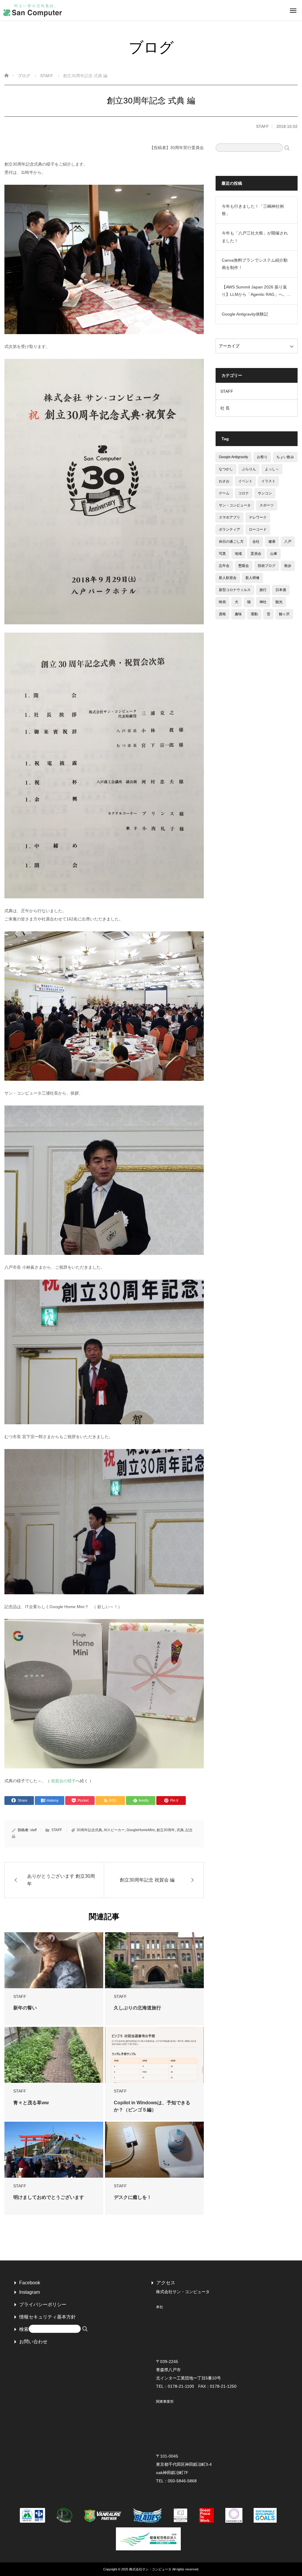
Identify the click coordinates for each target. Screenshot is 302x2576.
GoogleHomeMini (141, 1830)
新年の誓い (25, 2008)
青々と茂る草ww (31, 2103)
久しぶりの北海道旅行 (137, 2008)
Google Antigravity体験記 (245, 314)
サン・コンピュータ (235, 505)
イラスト (268, 481)
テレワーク (258, 517)
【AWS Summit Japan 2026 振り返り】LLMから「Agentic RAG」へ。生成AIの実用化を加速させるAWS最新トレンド (256, 291)
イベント (245, 481)
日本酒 (281, 590)
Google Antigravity (233, 457)
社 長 (225, 408)
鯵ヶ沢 (284, 614)
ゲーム (224, 493)
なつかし (226, 469)
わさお (224, 481)
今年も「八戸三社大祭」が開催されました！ (255, 237)
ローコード (258, 529)
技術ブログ (267, 566)
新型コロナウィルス (235, 590)
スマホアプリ (229, 517)
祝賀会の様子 (63, 1781)
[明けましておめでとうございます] (54, 2153)
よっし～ (272, 469)
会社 (256, 542)
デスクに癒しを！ (133, 2197)
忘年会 (224, 566)
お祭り (262, 457)
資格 (222, 614)
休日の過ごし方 (231, 542)
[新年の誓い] (54, 1964)
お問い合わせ (33, 2342)
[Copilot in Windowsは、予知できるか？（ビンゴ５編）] (154, 2059)
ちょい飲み (285, 457)
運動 (254, 614)
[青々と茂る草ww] (54, 2059)
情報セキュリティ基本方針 (47, 2317)
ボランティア (229, 529)
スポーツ (267, 505)
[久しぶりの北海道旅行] (154, 1964)
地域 (238, 554)
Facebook (30, 2283)
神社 (263, 602)
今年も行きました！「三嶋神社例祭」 (253, 210)
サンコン (265, 493)
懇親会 (244, 566)
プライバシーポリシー (43, 2304)
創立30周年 (166, 1830)
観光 (279, 602)
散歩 (288, 566)
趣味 (238, 614)
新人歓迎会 (228, 578)
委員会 (256, 554)
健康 (272, 542)
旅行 (263, 590)
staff (33, 1830)
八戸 (288, 542)
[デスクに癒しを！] (154, 2153)
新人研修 (252, 578)
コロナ (244, 493)
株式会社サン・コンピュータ (150, 2569)
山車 (274, 554)
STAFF (262, 126)
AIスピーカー (114, 1830)
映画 (222, 602)
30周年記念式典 (89, 1830)
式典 (180, 1830)
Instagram (29, 2292)
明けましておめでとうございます (49, 2197)
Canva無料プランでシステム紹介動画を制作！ (255, 264)
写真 (222, 554)
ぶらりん (249, 469)
